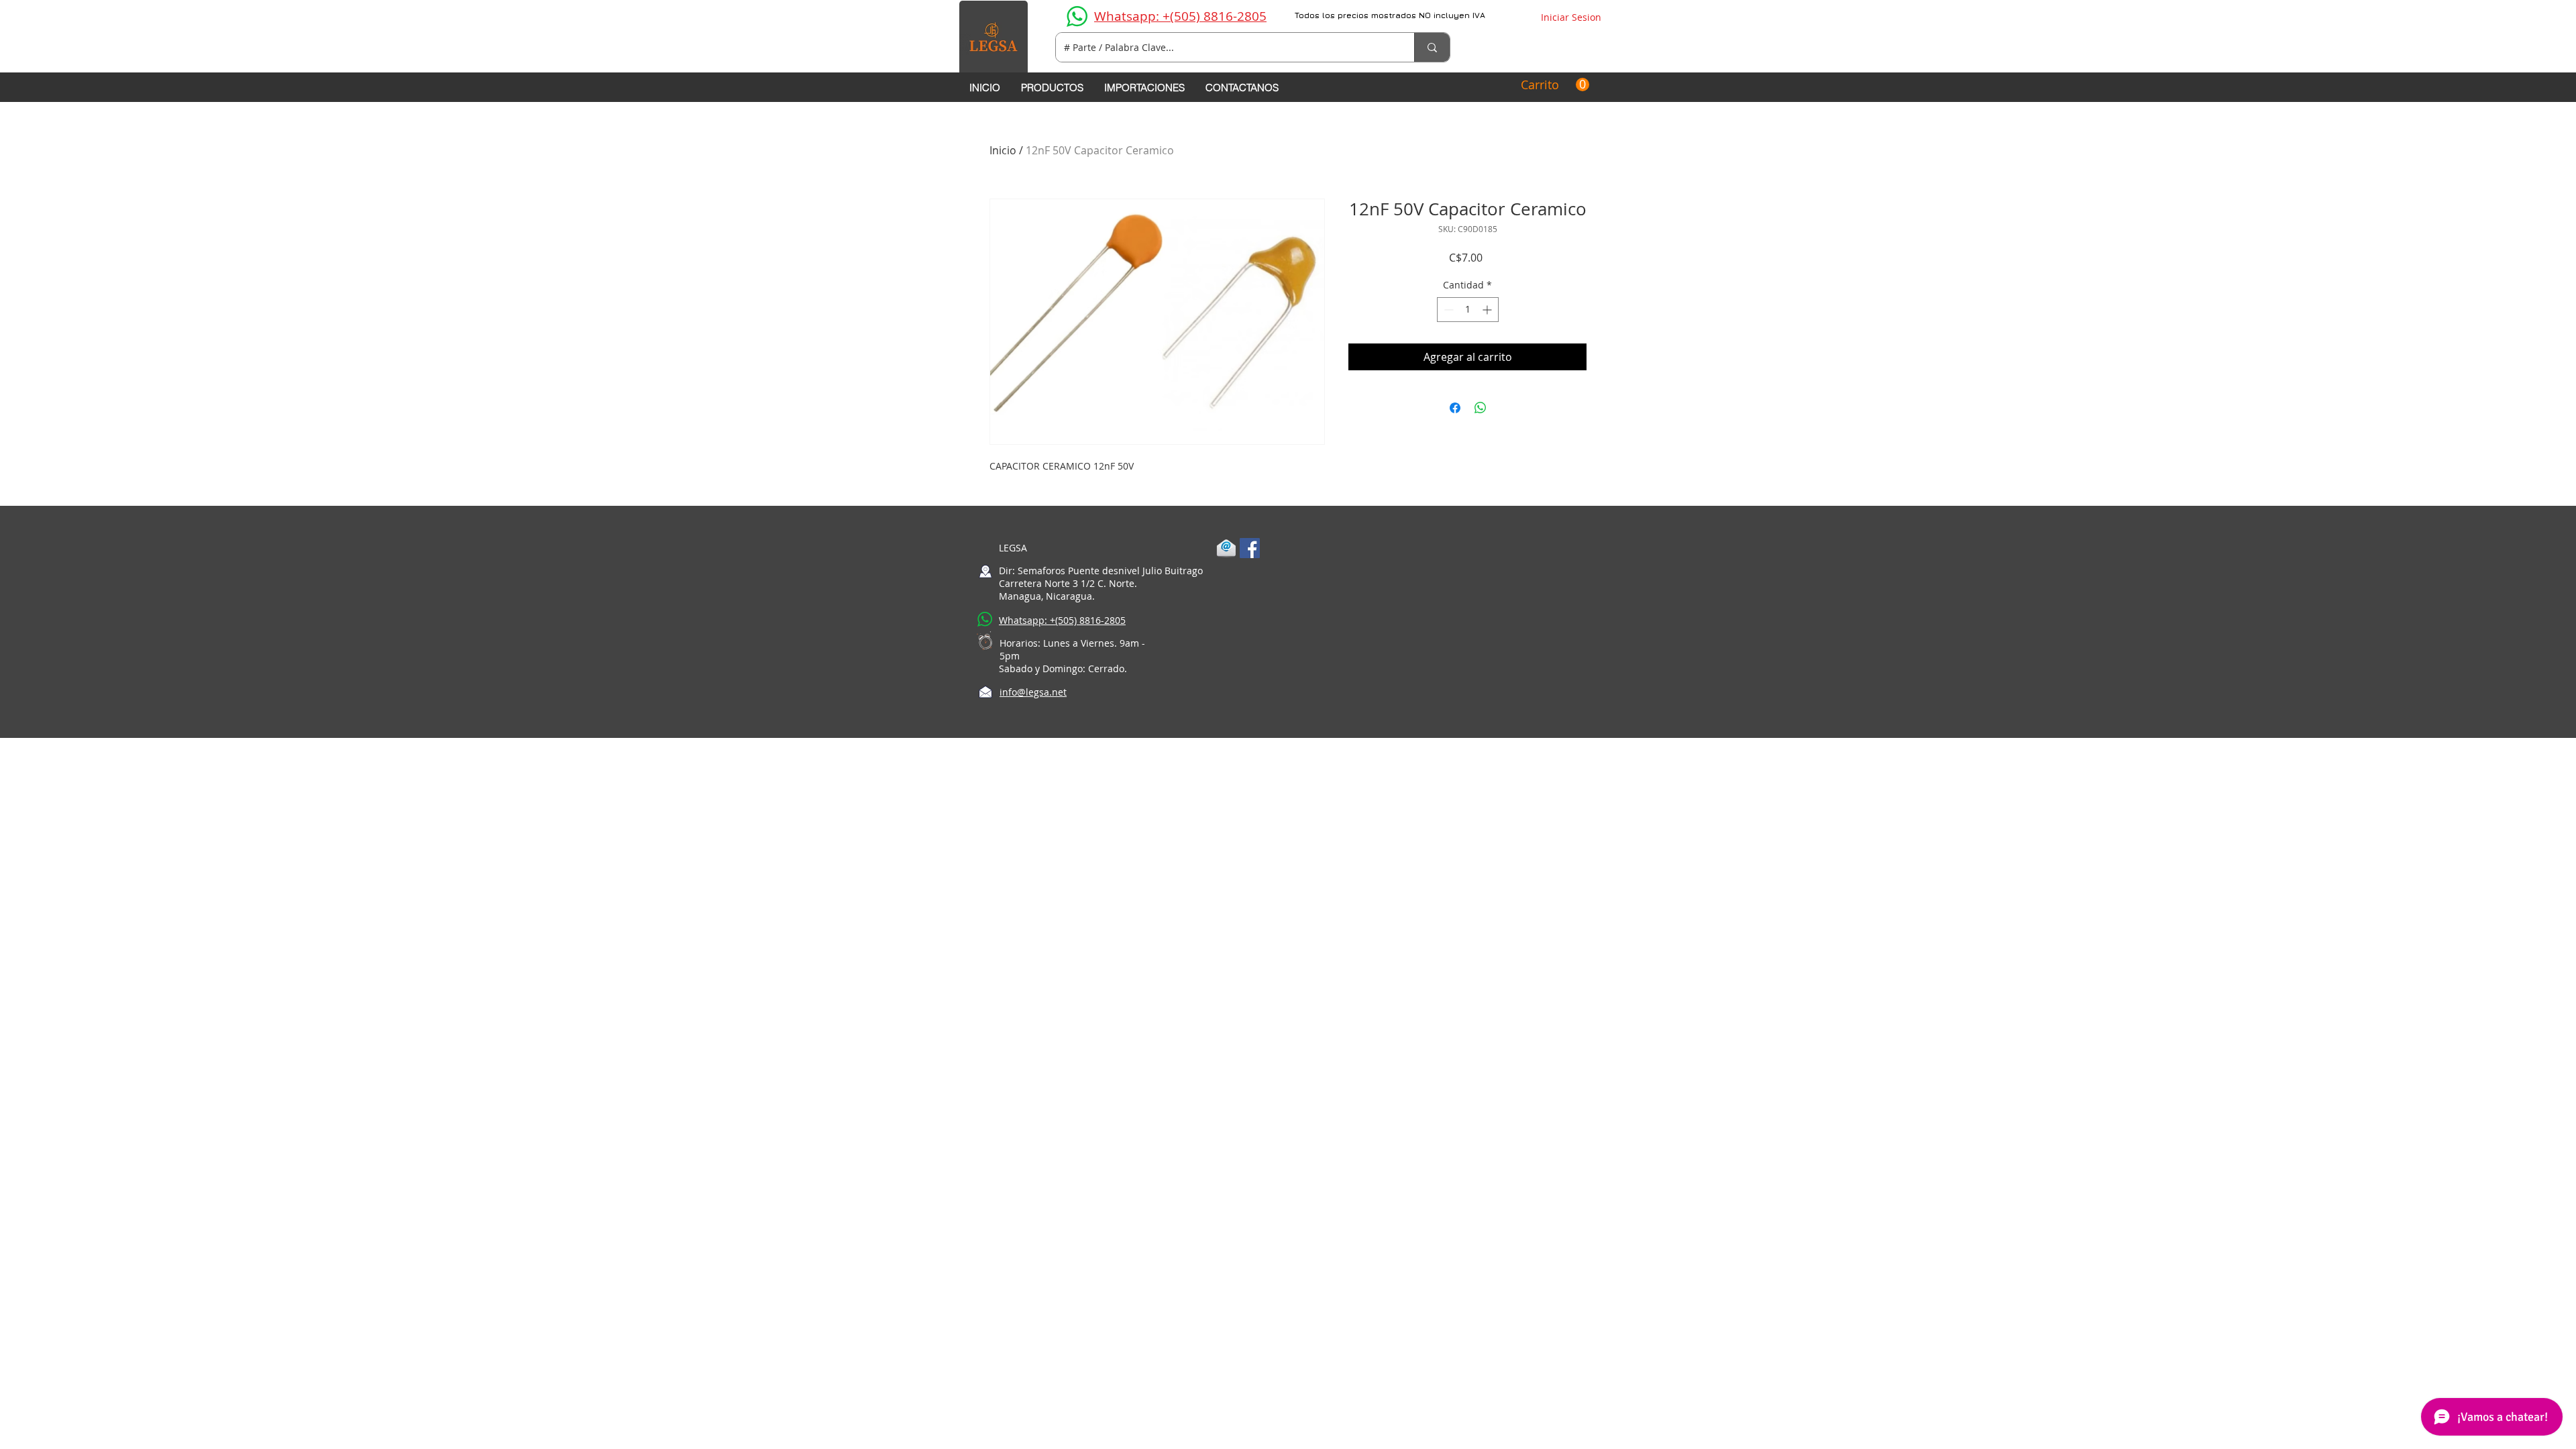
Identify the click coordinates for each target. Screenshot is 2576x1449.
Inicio (1003, 150)
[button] (1555, 85)
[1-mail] (1226, 548)
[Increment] (1488, 310)
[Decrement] (1447, 310)
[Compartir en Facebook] (1455, 408)
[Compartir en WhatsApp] (1481, 408)
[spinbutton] (1468, 310)
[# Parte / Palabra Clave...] (1432, 47)
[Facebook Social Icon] (1250, 548)
